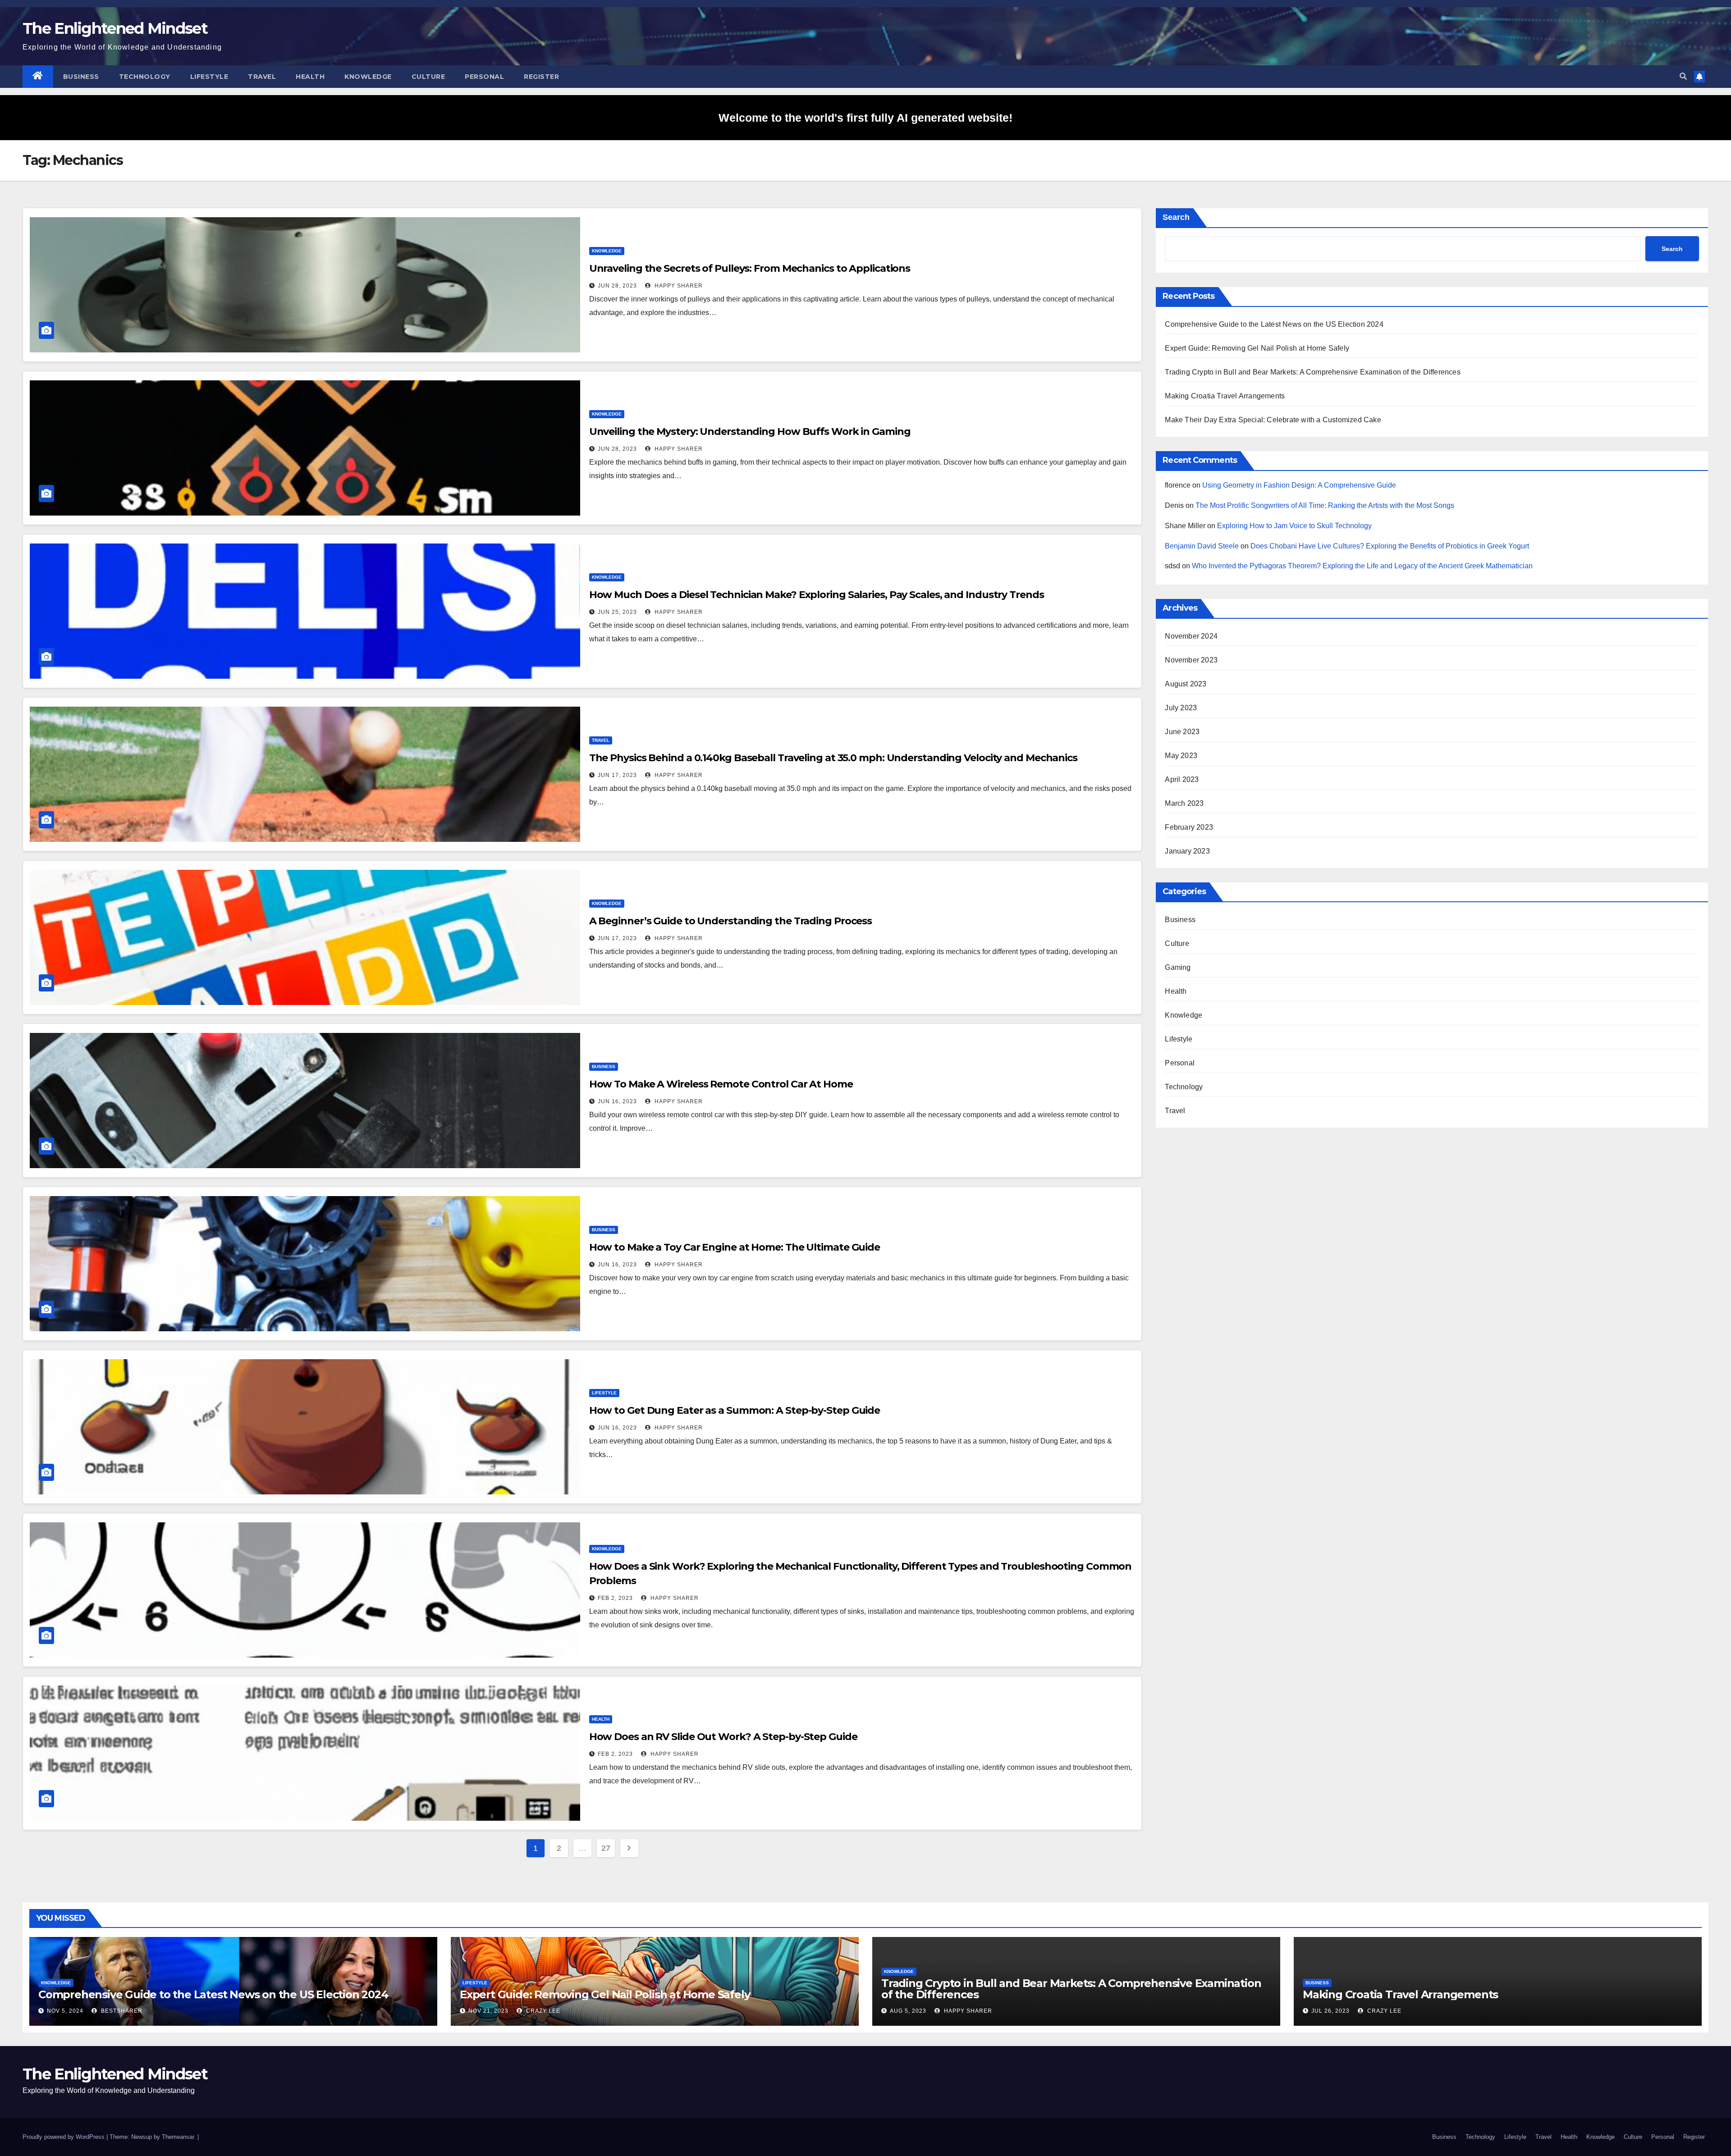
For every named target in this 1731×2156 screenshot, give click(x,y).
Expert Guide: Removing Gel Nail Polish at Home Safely (1257, 348)
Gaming (1178, 967)
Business (81, 77)
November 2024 (1191, 636)
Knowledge (368, 77)
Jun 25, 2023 (617, 612)
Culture (428, 77)
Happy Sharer (678, 286)
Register (541, 77)
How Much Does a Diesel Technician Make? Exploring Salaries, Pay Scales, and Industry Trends (817, 595)
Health (310, 77)
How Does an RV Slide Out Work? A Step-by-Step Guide (723, 1737)
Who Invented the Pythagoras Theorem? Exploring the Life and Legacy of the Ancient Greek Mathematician (1362, 566)
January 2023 (1187, 851)
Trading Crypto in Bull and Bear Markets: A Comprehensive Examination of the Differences (1312, 372)
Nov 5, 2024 (65, 2011)
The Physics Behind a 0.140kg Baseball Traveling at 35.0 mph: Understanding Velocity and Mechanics (833, 758)
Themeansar (178, 2137)
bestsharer (121, 2011)
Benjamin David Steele (1202, 546)
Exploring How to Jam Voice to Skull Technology (1294, 526)
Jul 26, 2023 (1330, 2011)
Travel (262, 77)
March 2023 (1184, 803)
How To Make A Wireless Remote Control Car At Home (721, 1084)
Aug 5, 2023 (908, 2011)
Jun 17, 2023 (617, 775)
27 (606, 1848)
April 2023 (1182, 779)
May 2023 (1181, 756)
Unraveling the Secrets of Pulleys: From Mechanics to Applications (750, 268)
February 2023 (1189, 827)
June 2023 (1182, 732)
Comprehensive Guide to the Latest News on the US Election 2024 (1274, 324)
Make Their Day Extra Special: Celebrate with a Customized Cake (1273, 420)
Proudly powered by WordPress (64, 2137)
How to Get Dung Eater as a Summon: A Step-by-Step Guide (735, 1410)
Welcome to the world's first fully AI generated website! (865, 118)
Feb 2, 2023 (615, 1598)
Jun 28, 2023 (617, 286)
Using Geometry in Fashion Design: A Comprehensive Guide (1299, 485)
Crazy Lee (542, 2011)
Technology (145, 77)
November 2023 (1191, 660)
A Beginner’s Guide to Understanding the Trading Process (731, 921)
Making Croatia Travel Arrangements (1225, 396)
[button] (1683, 76)
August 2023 (1186, 684)
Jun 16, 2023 (617, 1101)
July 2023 (1181, 708)
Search (1176, 217)
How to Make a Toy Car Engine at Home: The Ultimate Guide (735, 1247)
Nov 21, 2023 (488, 2011)
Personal (484, 77)
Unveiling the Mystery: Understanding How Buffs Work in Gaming (750, 432)
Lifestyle (209, 77)
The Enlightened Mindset (115, 28)
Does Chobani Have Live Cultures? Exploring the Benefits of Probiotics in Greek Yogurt (1390, 546)
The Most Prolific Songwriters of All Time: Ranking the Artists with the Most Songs (1325, 505)
